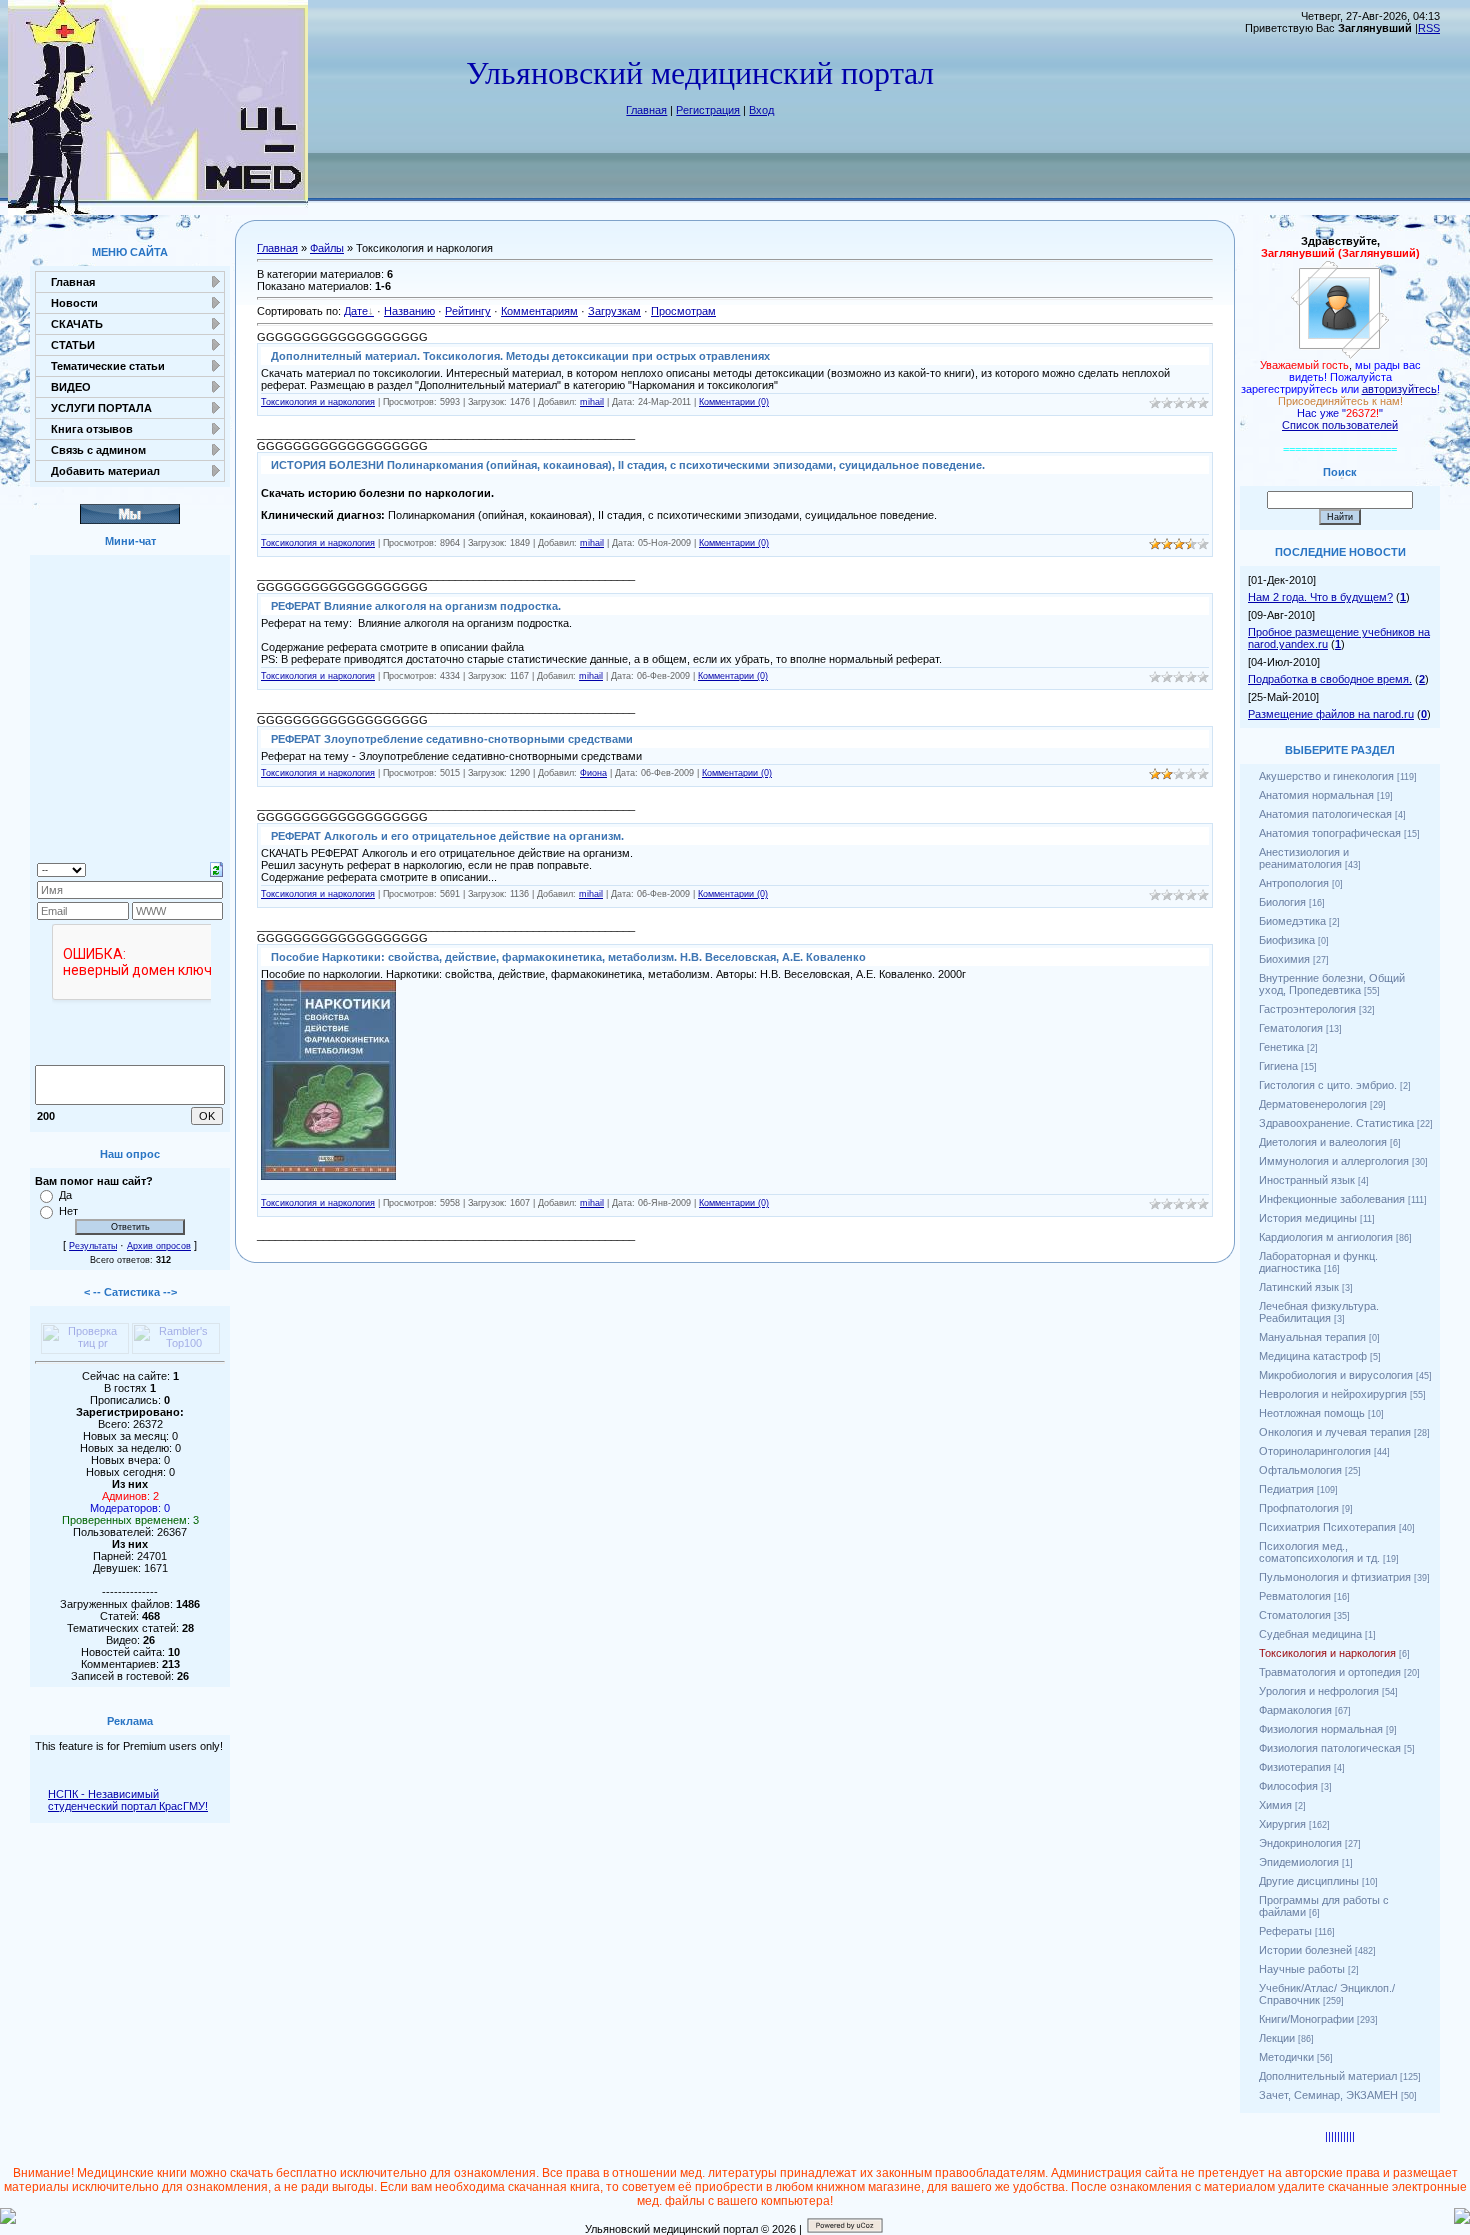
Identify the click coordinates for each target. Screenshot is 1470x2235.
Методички (1286, 2057)
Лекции (1277, 2038)
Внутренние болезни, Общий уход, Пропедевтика (1332, 984)
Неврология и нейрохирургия (1333, 1394)
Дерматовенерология (1313, 1104)
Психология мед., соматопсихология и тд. (1319, 1552)
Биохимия (1284, 959)
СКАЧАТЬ (77, 324)
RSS (1429, 28)
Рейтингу (468, 311)
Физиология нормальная (1321, 1729)
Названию (409, 311)
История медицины (1308, 1218)
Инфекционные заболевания (1332, 1199)
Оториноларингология (1315, 1451)
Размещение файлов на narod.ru (1331, 714)
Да (65, 1195)
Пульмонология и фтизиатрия (1335, 1577)
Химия (1275, 1805)
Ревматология (1295, 1596)
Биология (1282, 902)
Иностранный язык (1307, 1180)
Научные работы (1302, 1969)
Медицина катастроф (1313, 1356)
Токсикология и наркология (318, 402)
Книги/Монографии (1306, 2019)
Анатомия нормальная (1316, 795)
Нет (68, 1211)
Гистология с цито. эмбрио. (1328, 1085)
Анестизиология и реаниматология (1304, 858)
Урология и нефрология (1319, 1691)
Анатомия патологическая (1325, 814)
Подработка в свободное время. (1330, 679)
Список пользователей (1340, 425)
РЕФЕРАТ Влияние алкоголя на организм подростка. (416, 606)
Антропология (1294, 883)
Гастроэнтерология (1307, 1009)
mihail (592, 402)
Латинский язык (1299, 1287)
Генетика (1281, 1047)
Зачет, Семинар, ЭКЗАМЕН (1328, 2095)
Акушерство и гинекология (1326, 776)
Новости (74, 303)
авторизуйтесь (1399, 389)
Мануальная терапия (1312, 1337)
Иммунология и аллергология (1334, 1161)
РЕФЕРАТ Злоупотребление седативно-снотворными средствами (452, 739)
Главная (646, 110)
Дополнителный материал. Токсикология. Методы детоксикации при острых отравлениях (520, 356)
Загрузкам (614, 311)
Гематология (1291, 1028)
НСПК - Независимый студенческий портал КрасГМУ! (128, 1800)
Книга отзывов (92, 429)
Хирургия (1282, 1824)
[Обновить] (216, 868)
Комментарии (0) (734, 402)
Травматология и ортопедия (1330, 1672)
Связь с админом (98, 450)
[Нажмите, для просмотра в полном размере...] (328, 1176)
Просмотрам (683, 311)
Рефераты (1285, 1931)
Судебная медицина (1310, 1634)
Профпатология (1299, 1508)
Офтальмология (1300, 1470)
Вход (761, 110)
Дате (356, 311)
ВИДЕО (71, 387)
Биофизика (1287, 940)
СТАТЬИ (73, 345)
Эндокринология (1300, 1843)
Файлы (327, 248)
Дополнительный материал (1328, 2076)
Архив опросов (159, 1246)
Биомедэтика (1292, 921)
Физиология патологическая (1330, 1748)
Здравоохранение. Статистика (1336, 1123)
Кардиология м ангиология (1326, 1237)
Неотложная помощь (1312, 1413)
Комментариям (539, 311)
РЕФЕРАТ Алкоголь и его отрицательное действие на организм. (447, 836)
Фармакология (1295, 1710)
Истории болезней (1305, 1950)
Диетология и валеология (1323, 1142)
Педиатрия (1286, 1489)
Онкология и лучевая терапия (1335, 1432)
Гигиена (1278, 1066)
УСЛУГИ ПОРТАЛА (101, 408)
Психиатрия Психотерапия (1327, 1527)
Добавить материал (105, 471)
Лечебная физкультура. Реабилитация (1319, 1312)
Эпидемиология (1299, 1862)
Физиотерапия (1295, 1767)
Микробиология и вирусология (1336, 1375)
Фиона (593, 773)
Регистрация (708, 110)
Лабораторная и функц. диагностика (1318, 1262)
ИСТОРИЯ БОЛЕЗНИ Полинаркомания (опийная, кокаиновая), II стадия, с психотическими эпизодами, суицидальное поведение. (628, 465)
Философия (1288, 1786)
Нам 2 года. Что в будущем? (1320, 597)
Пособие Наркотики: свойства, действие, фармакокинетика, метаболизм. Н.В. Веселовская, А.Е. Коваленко (568, 957)
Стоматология (1295, 1615)
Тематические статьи (108, 366)
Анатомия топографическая (1330, 833)
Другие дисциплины (1309, 1881)
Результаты (93, 1246)
